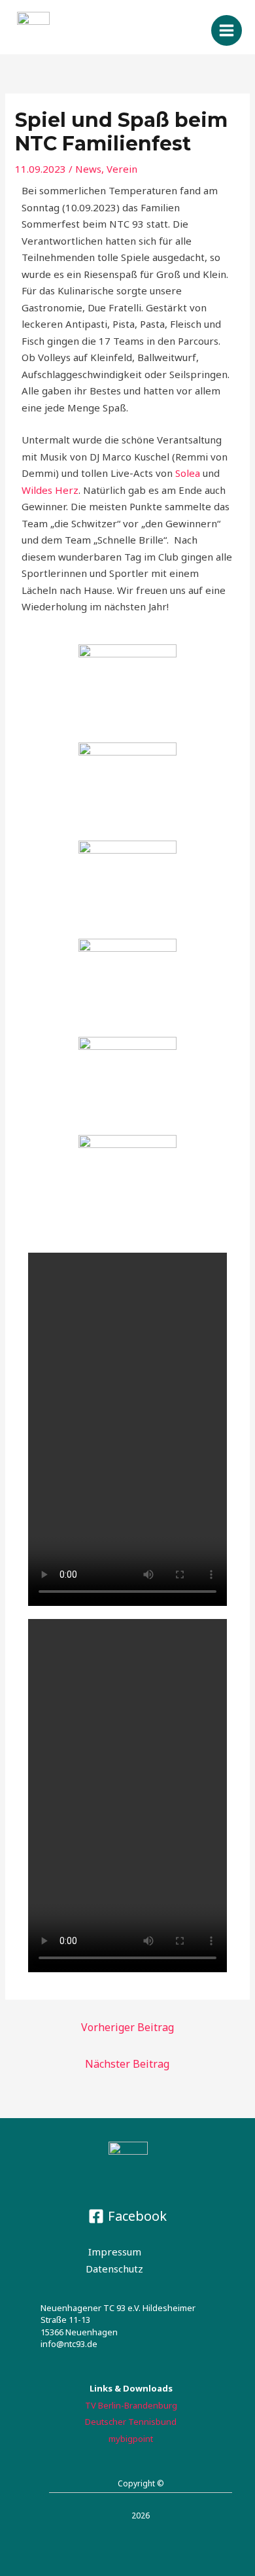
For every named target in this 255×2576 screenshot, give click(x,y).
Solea (188, 473)
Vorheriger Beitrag (127, 2027)
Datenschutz (114, 2269)
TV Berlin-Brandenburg (131, 2405)
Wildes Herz (50, 490)
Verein (122, 169)
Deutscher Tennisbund (131, 2422)
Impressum (115, 2252)
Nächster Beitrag (127, 2064)
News (88, 169)
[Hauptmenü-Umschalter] (227, 31)
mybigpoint (131, 2439)
